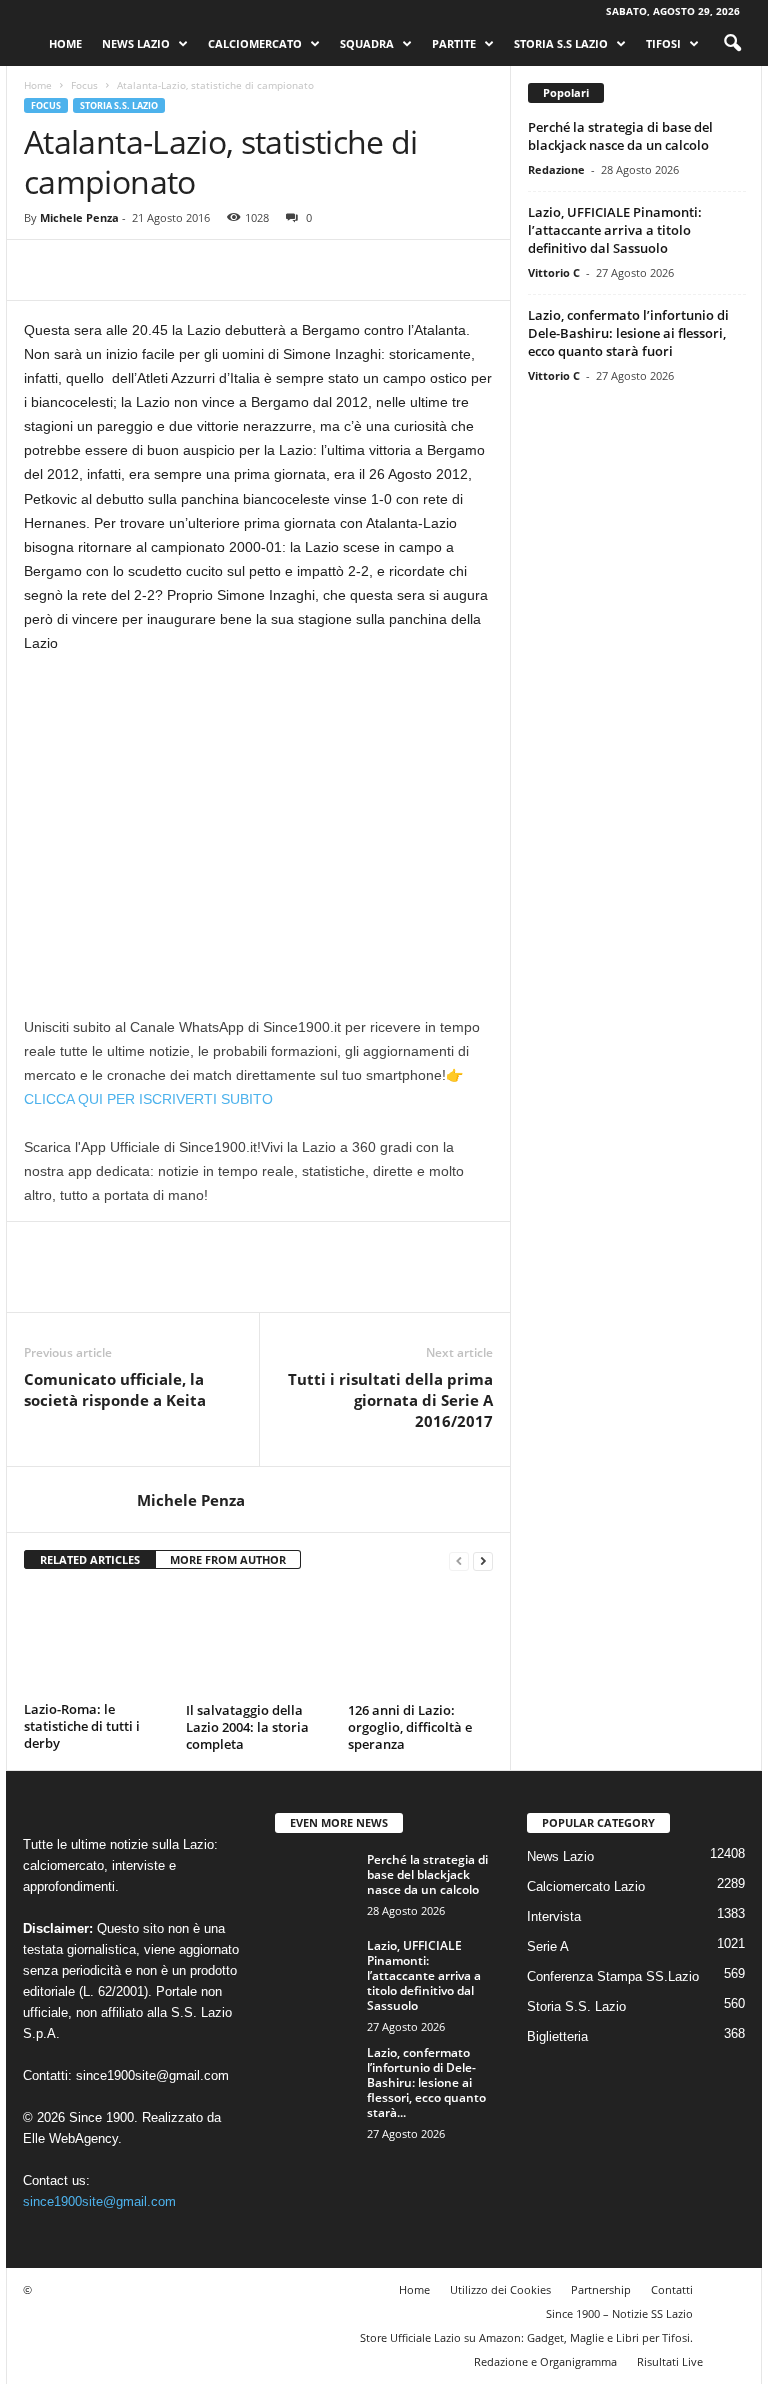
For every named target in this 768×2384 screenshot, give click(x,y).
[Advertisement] (258, 819)
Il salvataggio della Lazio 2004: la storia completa (247, 1727)
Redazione (556, 169)
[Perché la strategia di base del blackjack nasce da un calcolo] (315, 1882)
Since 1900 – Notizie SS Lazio (619, 2313)
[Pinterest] (136, 270)
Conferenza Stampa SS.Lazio (613, 1976)
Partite (454, 43)
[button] (732, 44)
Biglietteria (557, 2036)
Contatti (672, 2289)
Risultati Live (670, 2361)
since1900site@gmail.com (152, 2075)
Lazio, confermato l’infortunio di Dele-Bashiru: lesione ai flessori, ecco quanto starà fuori (628, 333)
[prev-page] (459, 1560)
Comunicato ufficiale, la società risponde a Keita (115, 1389)
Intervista (554, 1916)
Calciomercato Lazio (586, 1886)
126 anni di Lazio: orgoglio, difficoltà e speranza (410, 1727)
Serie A (548, 1946)
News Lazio (136, 43)
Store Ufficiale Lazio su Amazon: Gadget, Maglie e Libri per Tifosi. (526, 2337)
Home (65, 43)
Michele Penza (79, 217)
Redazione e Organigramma (545, 2361)
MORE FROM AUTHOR (228, 1559)
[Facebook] (44, 270)
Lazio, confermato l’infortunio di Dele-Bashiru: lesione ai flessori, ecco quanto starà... (426, 2082)
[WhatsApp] (182, 270)
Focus (84, 85)
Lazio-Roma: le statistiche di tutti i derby (82, 1726)
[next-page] (483, 1560)
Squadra (367, 43)
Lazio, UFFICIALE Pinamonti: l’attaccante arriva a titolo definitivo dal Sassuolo (615, 230)
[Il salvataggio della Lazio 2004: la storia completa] (258, 1641)
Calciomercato (255, 43)
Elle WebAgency (70, 2138)
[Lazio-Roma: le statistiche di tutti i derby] (96, 1641)
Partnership (601, 2289)
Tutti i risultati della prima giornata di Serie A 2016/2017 (390, 1400)
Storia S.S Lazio (561, 43)
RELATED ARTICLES (90, 1559)
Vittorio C (554, 272)
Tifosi (663, 43)
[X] (90, 270)
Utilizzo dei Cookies (500, 2289)
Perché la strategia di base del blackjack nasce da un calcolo (620, 136)
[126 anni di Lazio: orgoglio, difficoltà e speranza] (420, 1641)
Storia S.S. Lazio (119, 105)
